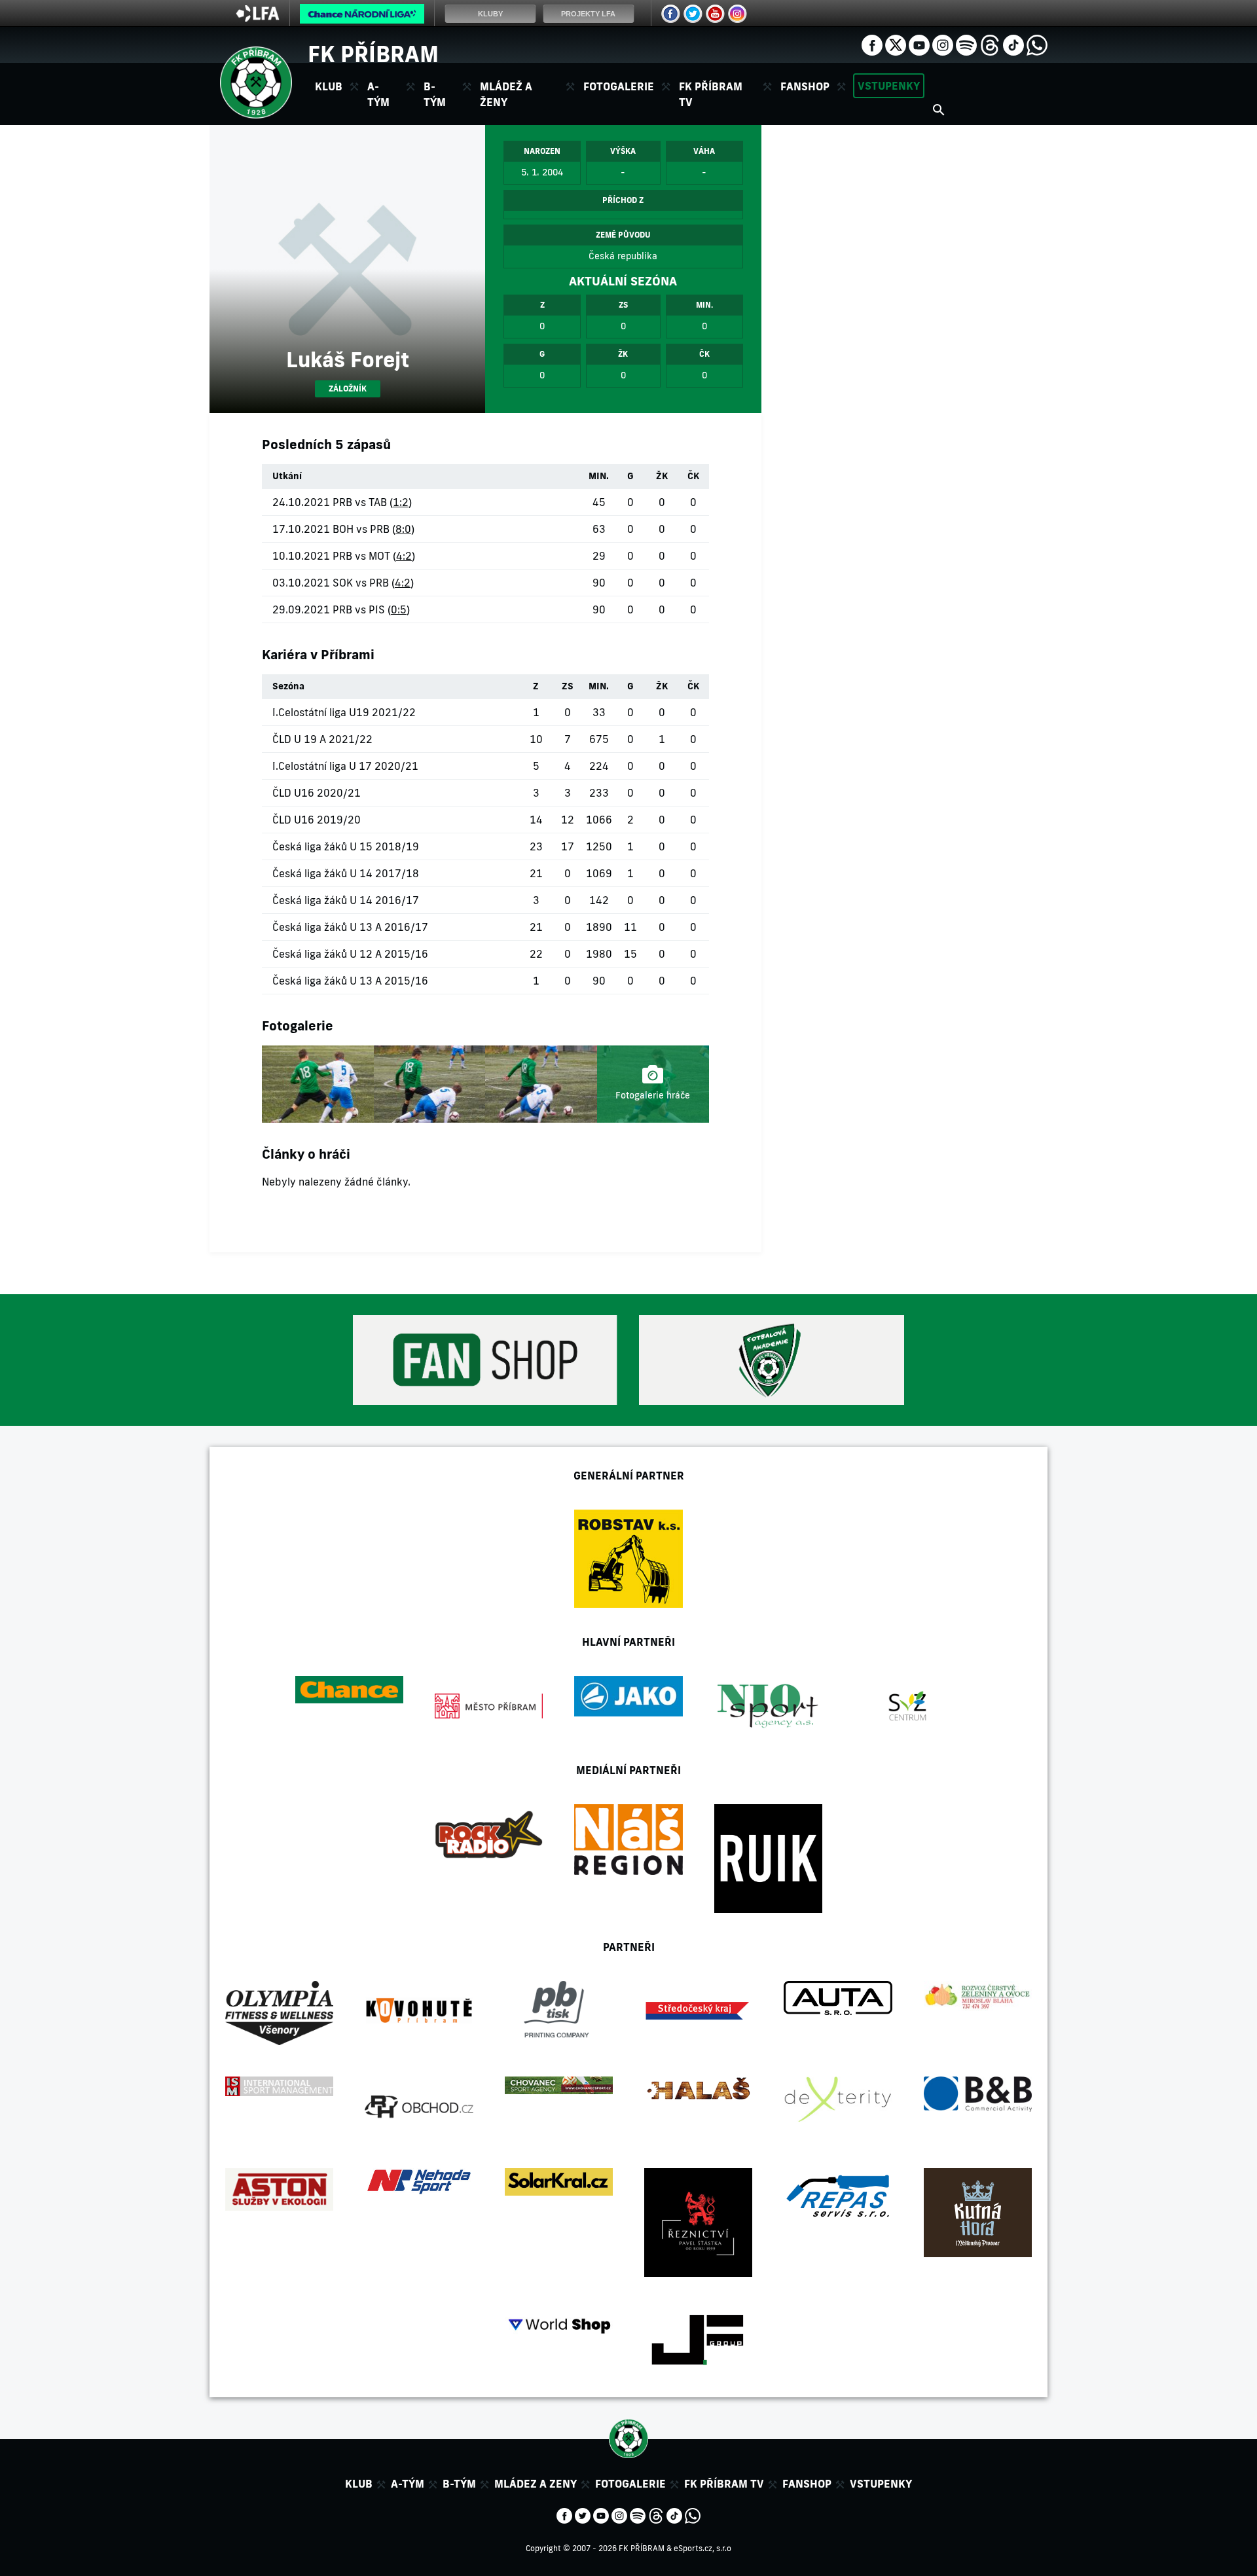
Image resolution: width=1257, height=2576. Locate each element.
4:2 (404, 556)
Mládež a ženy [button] (506, 94)
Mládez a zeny (536, 2484)
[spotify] (966, 44)
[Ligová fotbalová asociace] (258, 18)
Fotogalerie (619, 86)
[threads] (990, 44)
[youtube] (919, 44)
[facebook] (872, 44)
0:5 (399, 609)
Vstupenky (889, 86)
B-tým (459, 2484)
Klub (359, 2484)
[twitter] (896, 44)
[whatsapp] (1037, 44)
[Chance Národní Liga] (362, 17)
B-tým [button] (435, 94)
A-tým (408, 2484)
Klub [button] (329, 86)
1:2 (401, 502)
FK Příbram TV (711, 94)
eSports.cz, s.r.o (702, 2548)
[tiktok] (1013, 44)
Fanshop (805, 86)
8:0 (403, 529)
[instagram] (943, 44)
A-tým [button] (378, 94)
